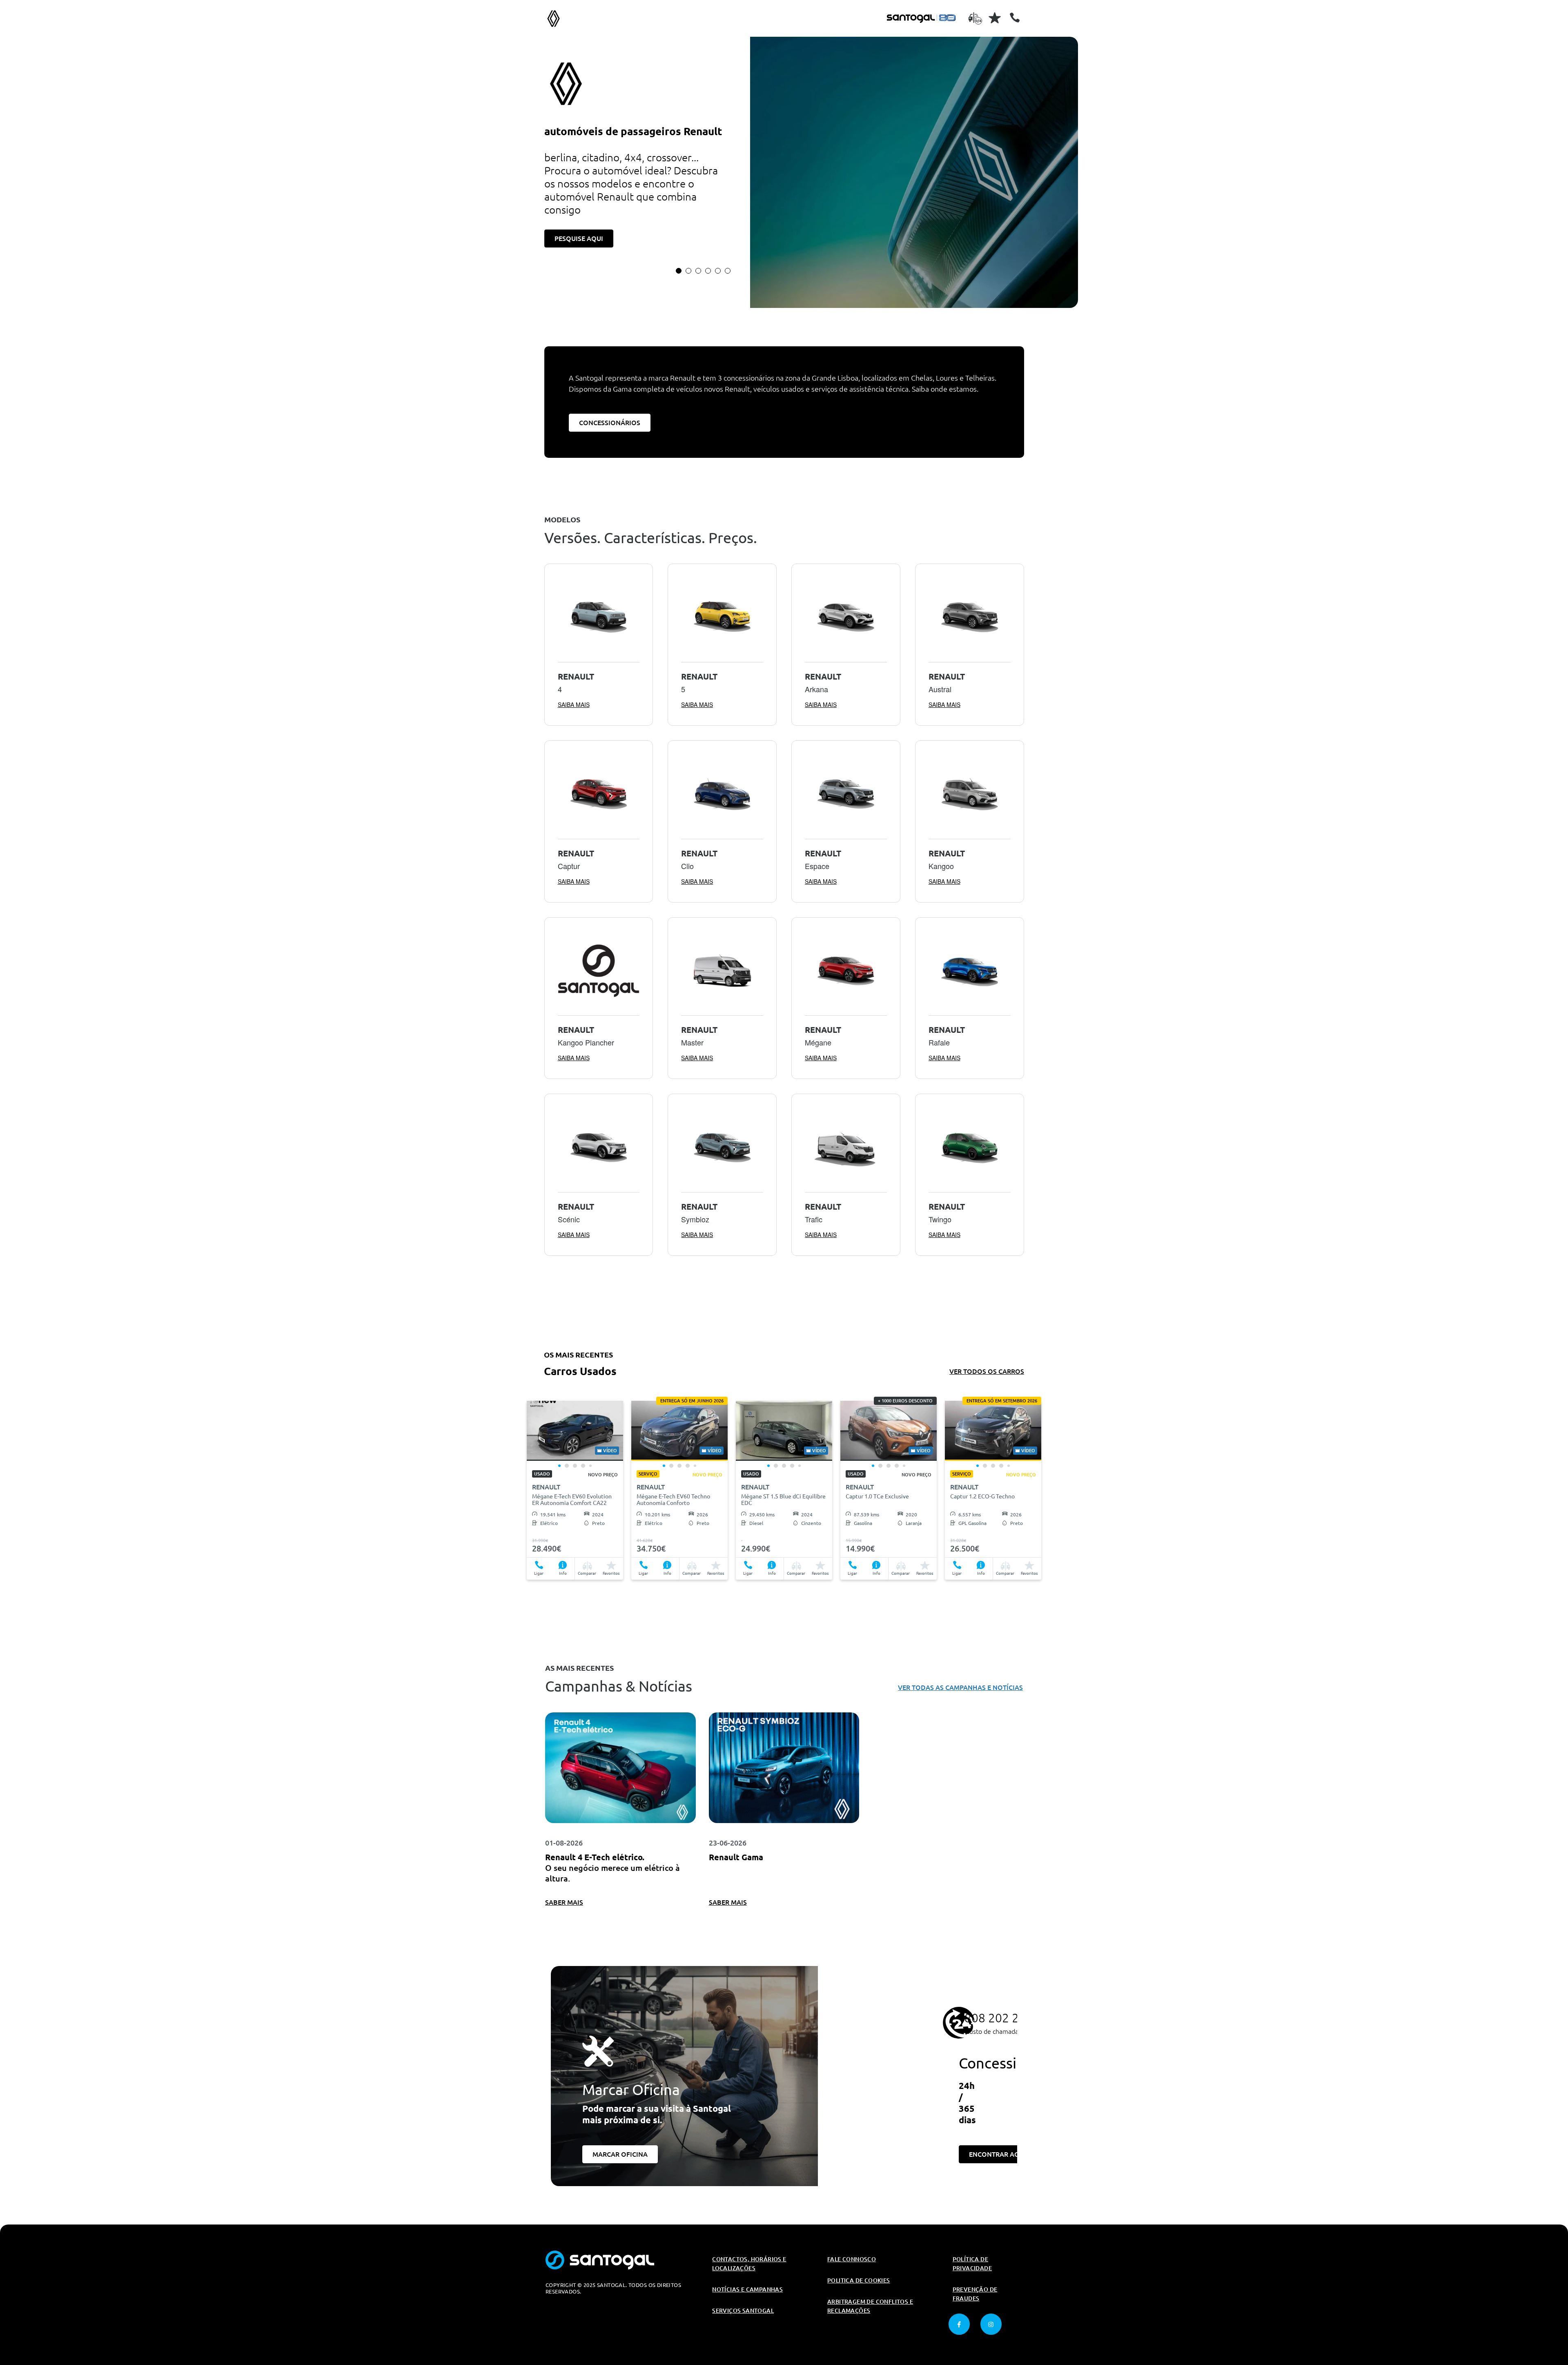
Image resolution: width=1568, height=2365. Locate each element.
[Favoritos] (995, 18)
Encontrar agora (1001, 2154)
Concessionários (610, 423)
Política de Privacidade (972, 2264)
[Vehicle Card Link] (575, 1431)
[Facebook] (959, 2324)
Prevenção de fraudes (975, 2294)
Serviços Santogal (743, 2311)
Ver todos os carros (987, 1371)
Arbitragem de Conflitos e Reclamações (870, 2306)
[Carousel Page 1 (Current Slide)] (679, 271)
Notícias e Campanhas (747, 2289)
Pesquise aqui (579, 239)
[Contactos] (1015, 18)
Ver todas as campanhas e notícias (960, 1687)
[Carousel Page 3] (698, 271)
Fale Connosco (852, 2259)
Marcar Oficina (620, 2154)
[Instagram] (991, 2324)
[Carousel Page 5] (718, 271)
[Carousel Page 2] (688, 271)
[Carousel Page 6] (728, 271)
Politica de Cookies (859, 2280)
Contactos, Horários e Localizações (749, 2264)
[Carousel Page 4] (708, 271)
